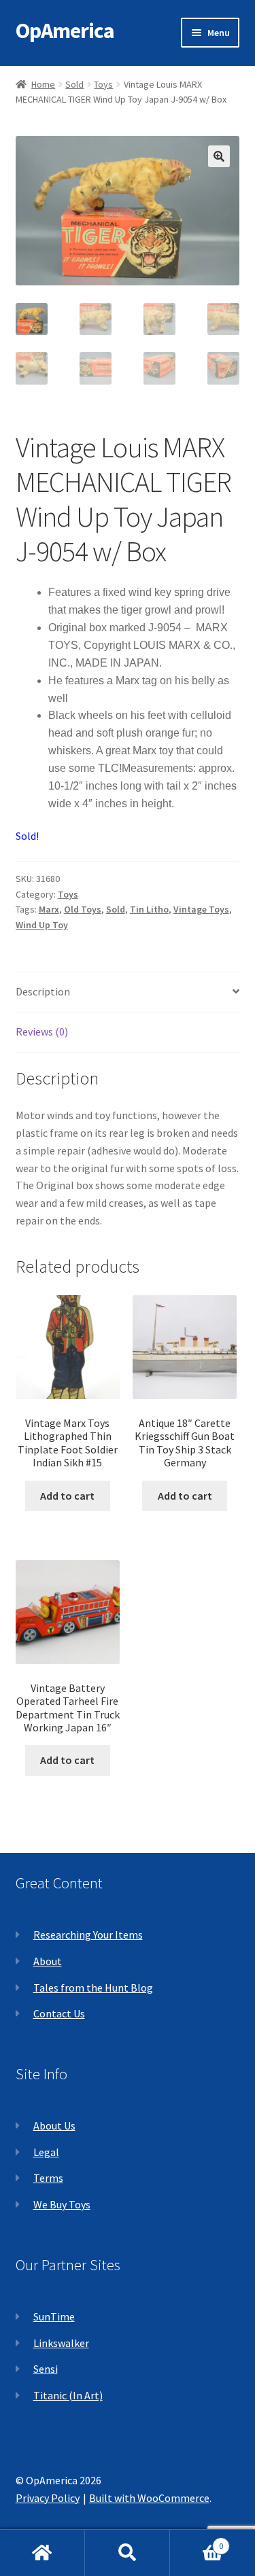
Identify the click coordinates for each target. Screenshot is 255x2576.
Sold (74, 84)
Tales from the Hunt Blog (93, 1988)
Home (43, 84)
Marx (49, 909)
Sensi (46, 2369)
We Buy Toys (62, 2204)
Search (128, 2553)
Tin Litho (149, 909)
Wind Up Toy (42, 925)
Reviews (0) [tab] (42, 1031)
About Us (54, 2125)
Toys (103, 84)
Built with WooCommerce (149, 2498)
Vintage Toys (201, 909)
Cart (197, 2541)
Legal (46, 2152)
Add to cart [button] (67, 1496)
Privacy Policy (48, 2498)
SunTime (54, 2316)
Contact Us (59, 2013)
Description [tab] (43, 991)
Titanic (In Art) (68, 2395)
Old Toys (83, 909)
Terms (48, 2178)
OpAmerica (65, 31)
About (48, 1961)
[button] (219, 156)
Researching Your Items (88, 1935)
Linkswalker (61, 2343)
